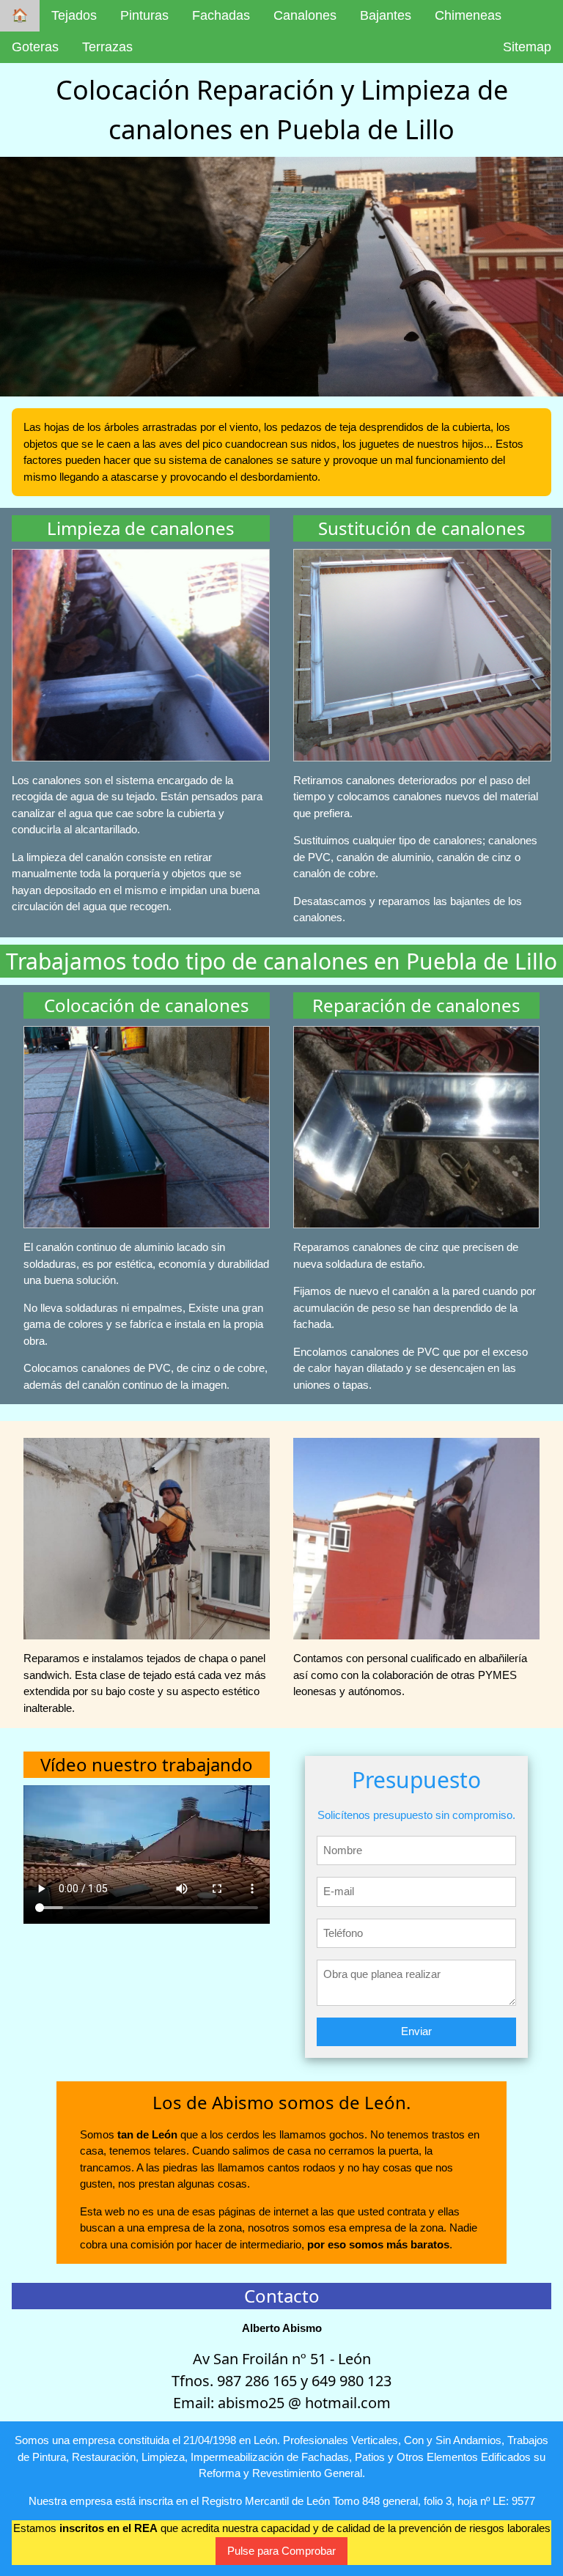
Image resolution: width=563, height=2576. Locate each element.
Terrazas (107, 47)
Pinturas (144, 15)
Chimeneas (468, 15)
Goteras (35, 47)
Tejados (74, 15)
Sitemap (527, 47)
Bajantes (386, 15)
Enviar (416, 2031)
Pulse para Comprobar (281, 2551)
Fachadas (221, 15)
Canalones (305, 15)
